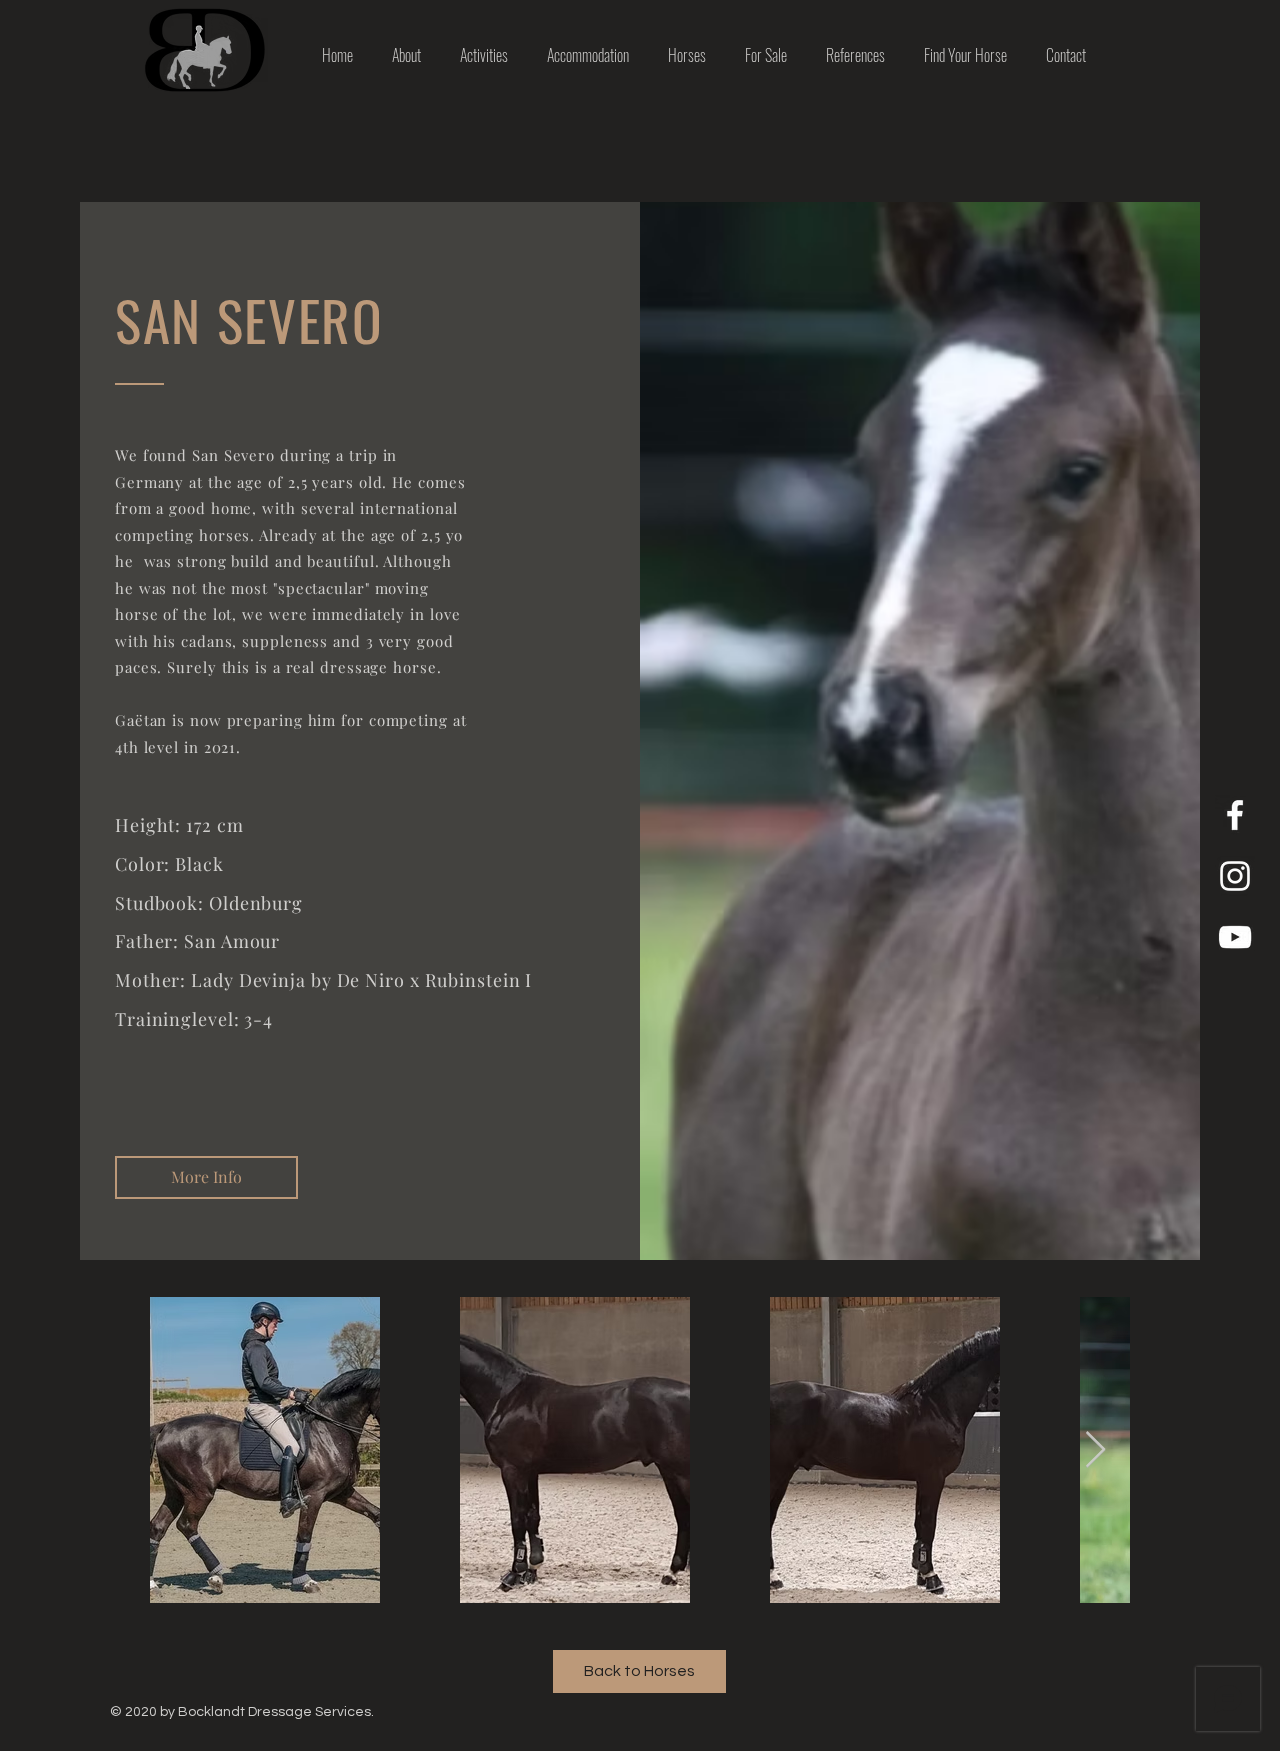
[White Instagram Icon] (1235, 876)
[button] (206, 1177)
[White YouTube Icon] (1235, 937)
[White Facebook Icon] (1235, 815)
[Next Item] (1095, 1450)
